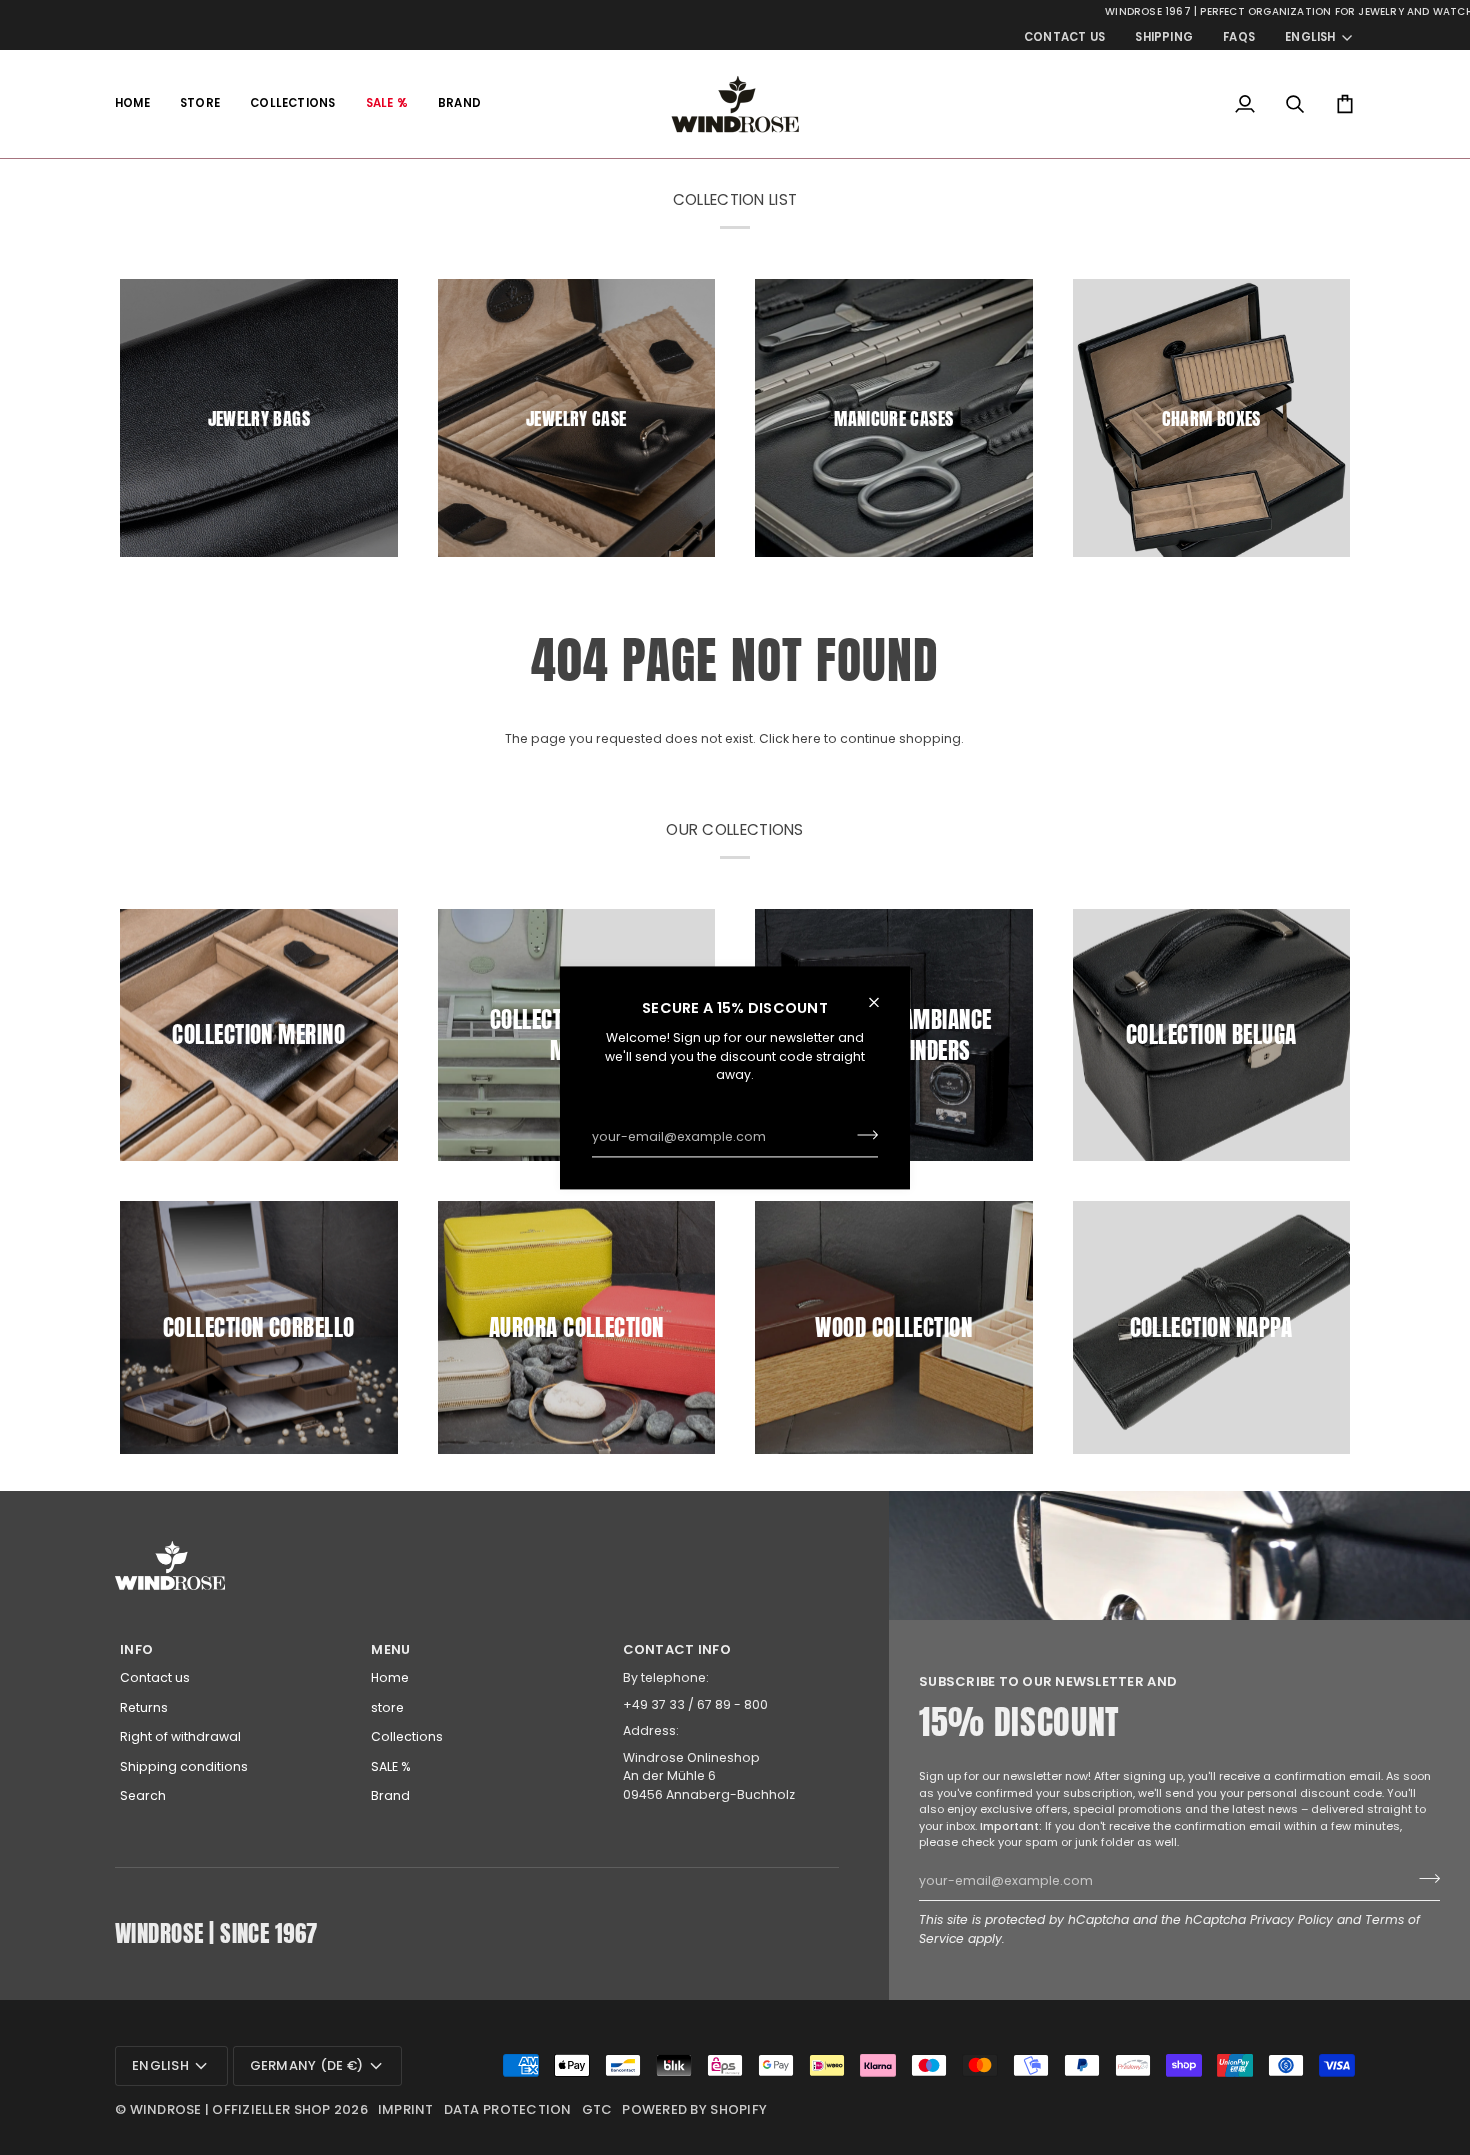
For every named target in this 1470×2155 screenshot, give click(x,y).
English (1310, 37)
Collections (407, 1736)
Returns (144, 1707)
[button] (200, 104)
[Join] (861, 1135)
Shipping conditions (184, 1766)
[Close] (882, 1002)
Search (143, 1795)
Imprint (406, 2109)
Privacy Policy (1291, 1919)
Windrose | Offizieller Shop (230, 2109)
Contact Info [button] (677, 1649)
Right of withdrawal (180, 1736)
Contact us (155, 1677)
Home (390, 1677)
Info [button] (136, 1649)
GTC (597, 2109)
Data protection (508, 2109)
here (806, 738)
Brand (390, 1795)
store (387, 1707)
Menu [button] (390, 1649)
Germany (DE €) (307, 2065)
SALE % (391, 1766)
